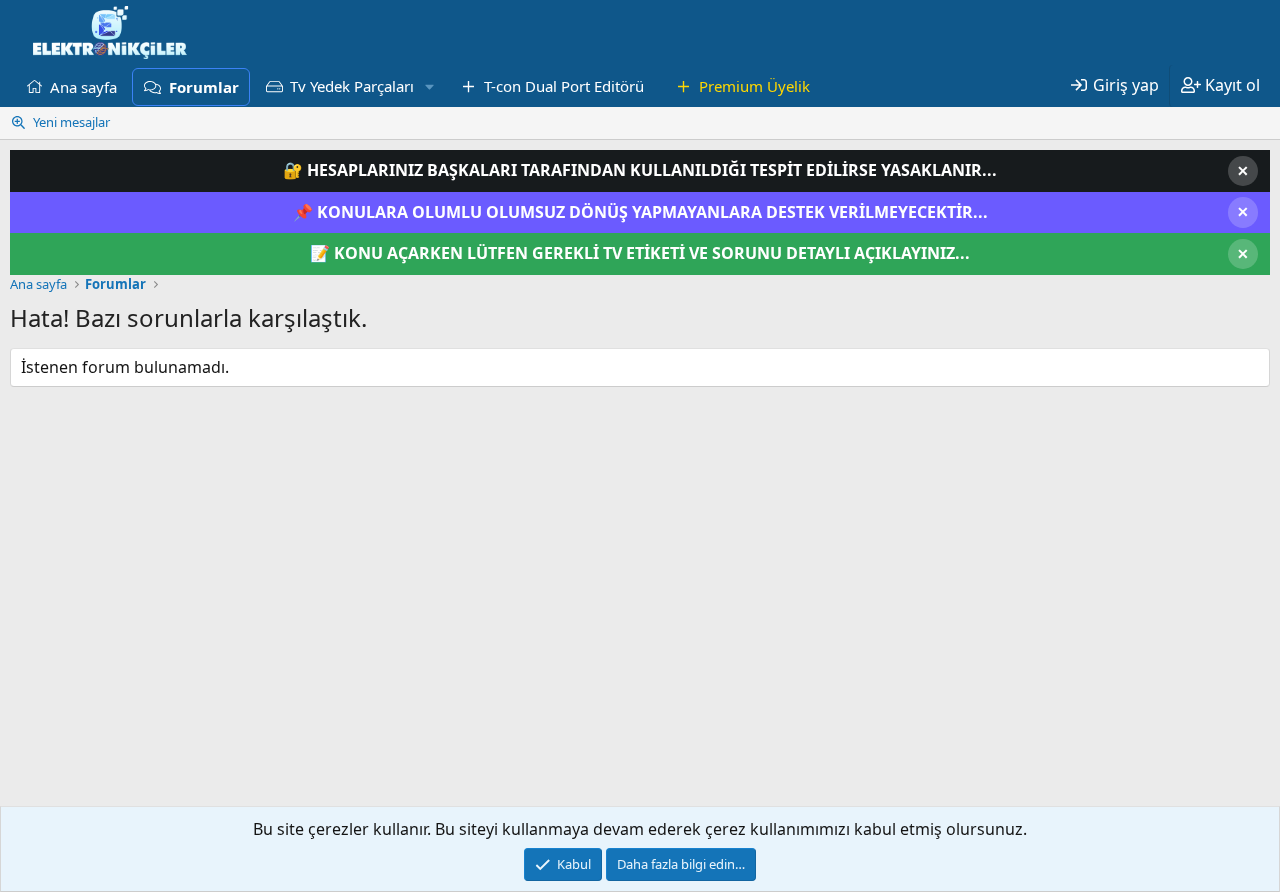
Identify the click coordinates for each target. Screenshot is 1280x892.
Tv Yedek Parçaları (352, 86)
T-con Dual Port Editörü (564, 86)
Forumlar (204, 87)
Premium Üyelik (754, 86)
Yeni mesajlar (71, 122)
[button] (430, 86)
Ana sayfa (83, 86)
